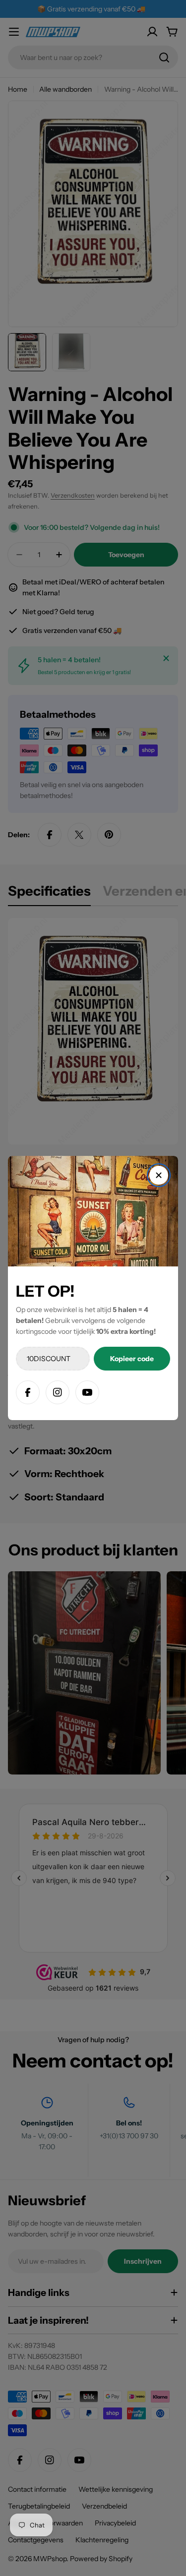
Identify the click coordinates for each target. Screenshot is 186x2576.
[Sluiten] (159, 1175)
